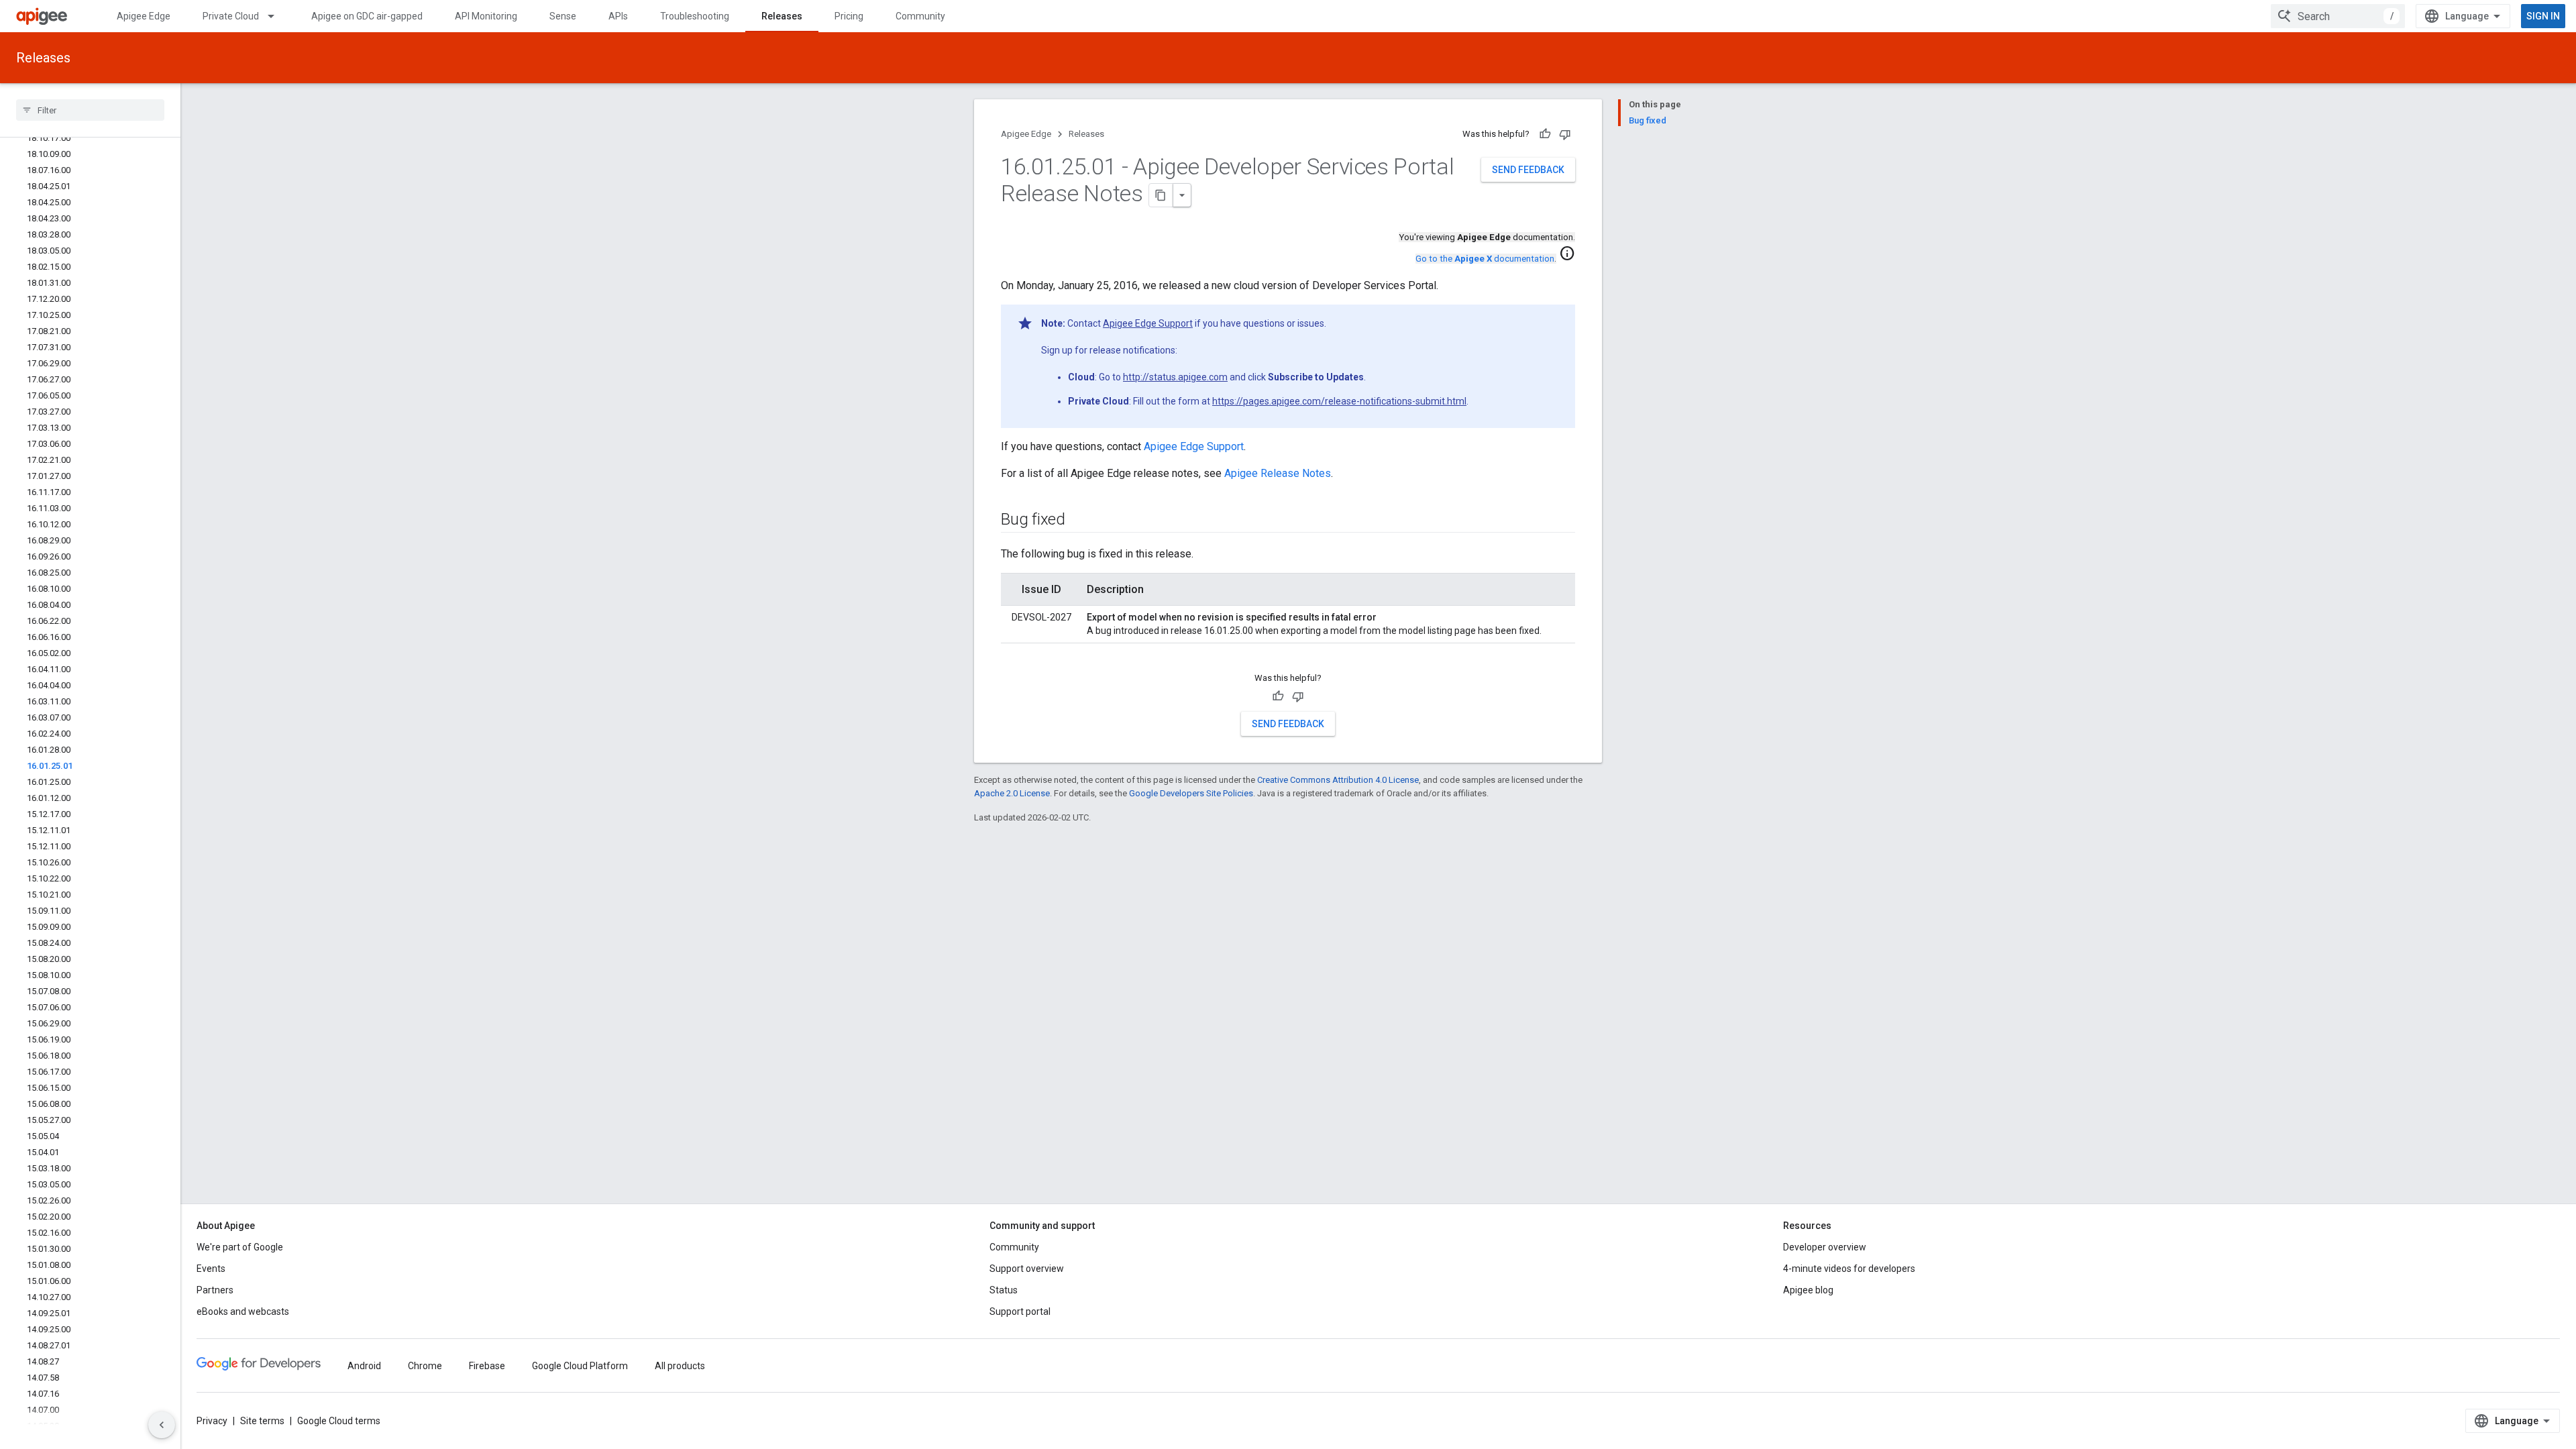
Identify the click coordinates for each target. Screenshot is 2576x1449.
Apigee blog (1808, 1290)
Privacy (212, 1421)
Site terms (262, 1421)
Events (211, 1269)
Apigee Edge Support (1148, 323)
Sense (563, 16)
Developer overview (1825, 1247)
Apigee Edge (144, 16)
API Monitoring (486, 16)
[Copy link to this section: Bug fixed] (1079, 521)
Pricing (849, 16)
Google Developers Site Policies (1191, 793)
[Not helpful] (1565, 134)
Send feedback (1528, 170)
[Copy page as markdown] (1161, 195)
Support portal (1020, 1311)
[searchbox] (90, 110)
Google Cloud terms (339, 1421)
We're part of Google (240, 1247)
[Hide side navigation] (162, 1425)
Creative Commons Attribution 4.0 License (1338, 780)
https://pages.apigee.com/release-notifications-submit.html (1339, 401)
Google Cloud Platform (580, 1366)
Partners (215, 1290)
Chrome (425, 1366)
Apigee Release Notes (1278, 473)
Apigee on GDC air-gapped (367, 16)
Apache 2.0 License (1012, 793)
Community (920, 16)
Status (1004, 1290)
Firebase (487, 1366)
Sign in (2543, 16)
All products (680, 1366)
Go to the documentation (1485, 259)
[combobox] (2338, 16)
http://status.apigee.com (1175, 377)
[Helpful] (1545, 134)
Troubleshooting (695, 16)
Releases (782, 16)
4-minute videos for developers (1849, 1269)
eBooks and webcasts (243, 1311)
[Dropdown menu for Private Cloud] (277, 16)
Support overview (1027, 1269)
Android (364, 1366)
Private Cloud (231, 16)
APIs (618, 16)
